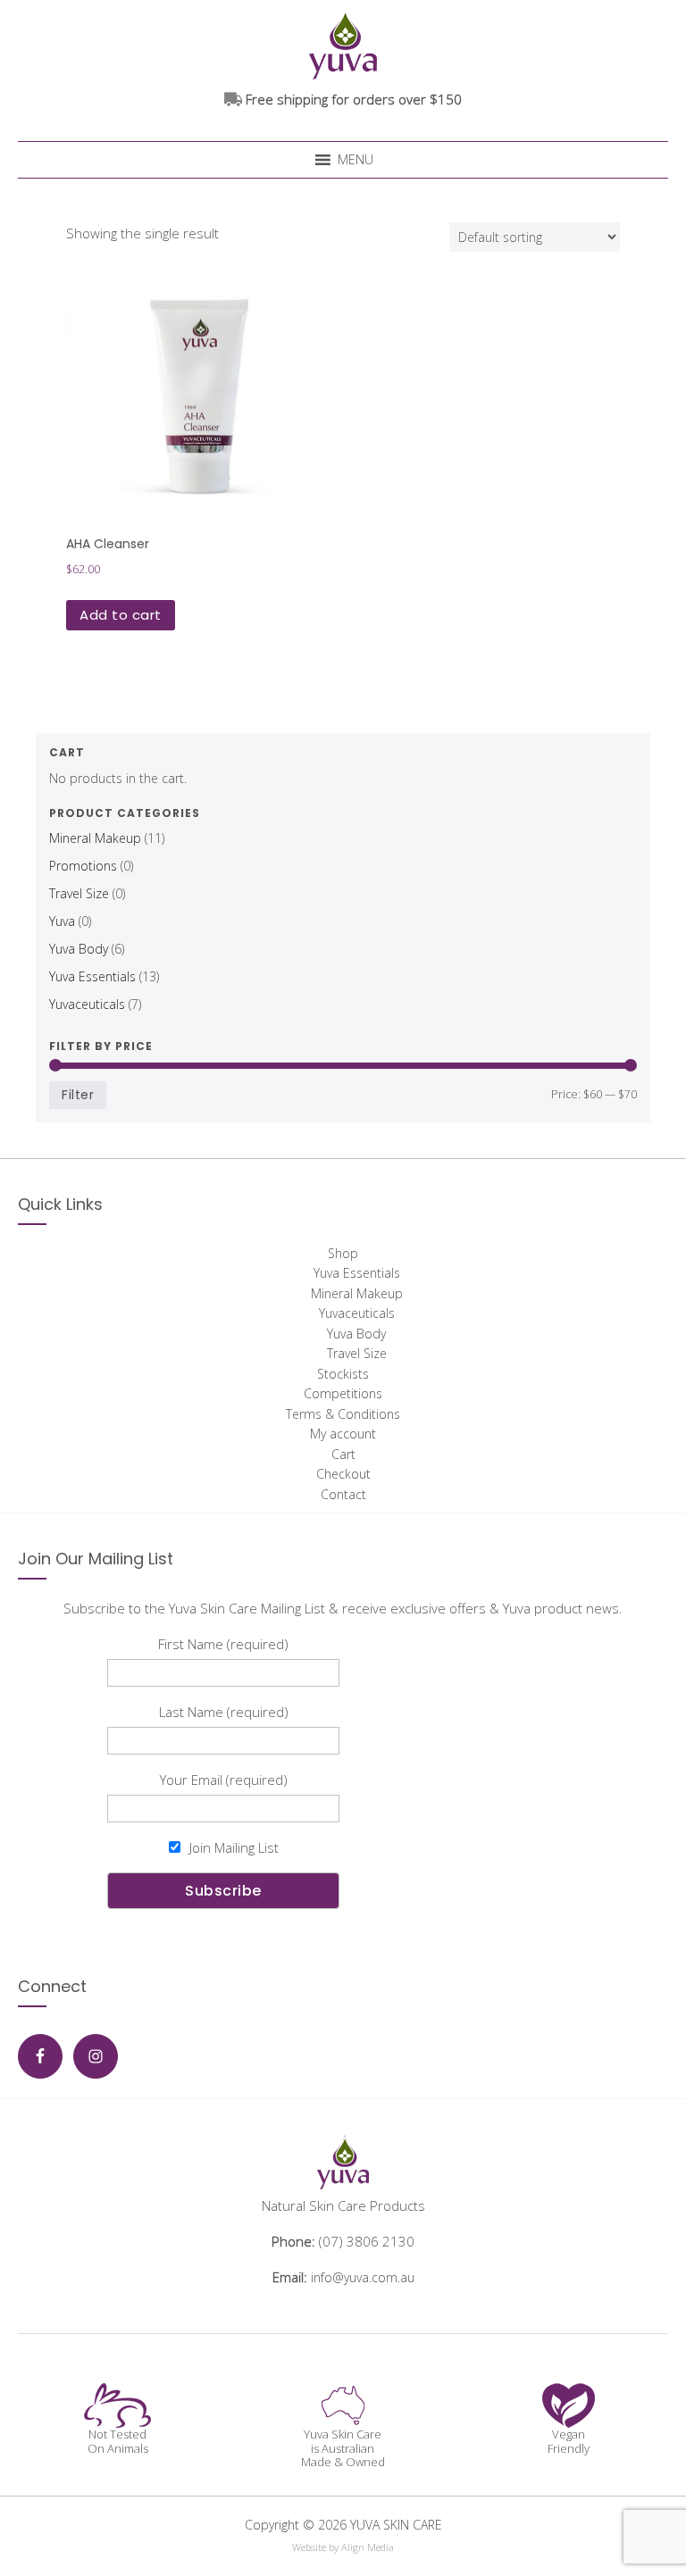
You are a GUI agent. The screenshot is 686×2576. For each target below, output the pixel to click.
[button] (356, 160)
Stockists (343, 1374)
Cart (343, 1454)
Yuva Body (79, 949)
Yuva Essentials (92, 976)
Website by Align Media (343, 2547)
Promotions (83, 866)
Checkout (343, 1474)
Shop (343, 1253)
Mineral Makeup (95, 838)
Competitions (343, 1393)
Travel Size (79, 893)
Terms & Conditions (343, 1414)
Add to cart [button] (121, 615)
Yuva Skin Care (343, 44)
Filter (78, 1095)
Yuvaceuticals (87, 1004)
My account (343, 1434)
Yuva (62, 921)
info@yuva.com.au (363, 2277)
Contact (343, 1494)
